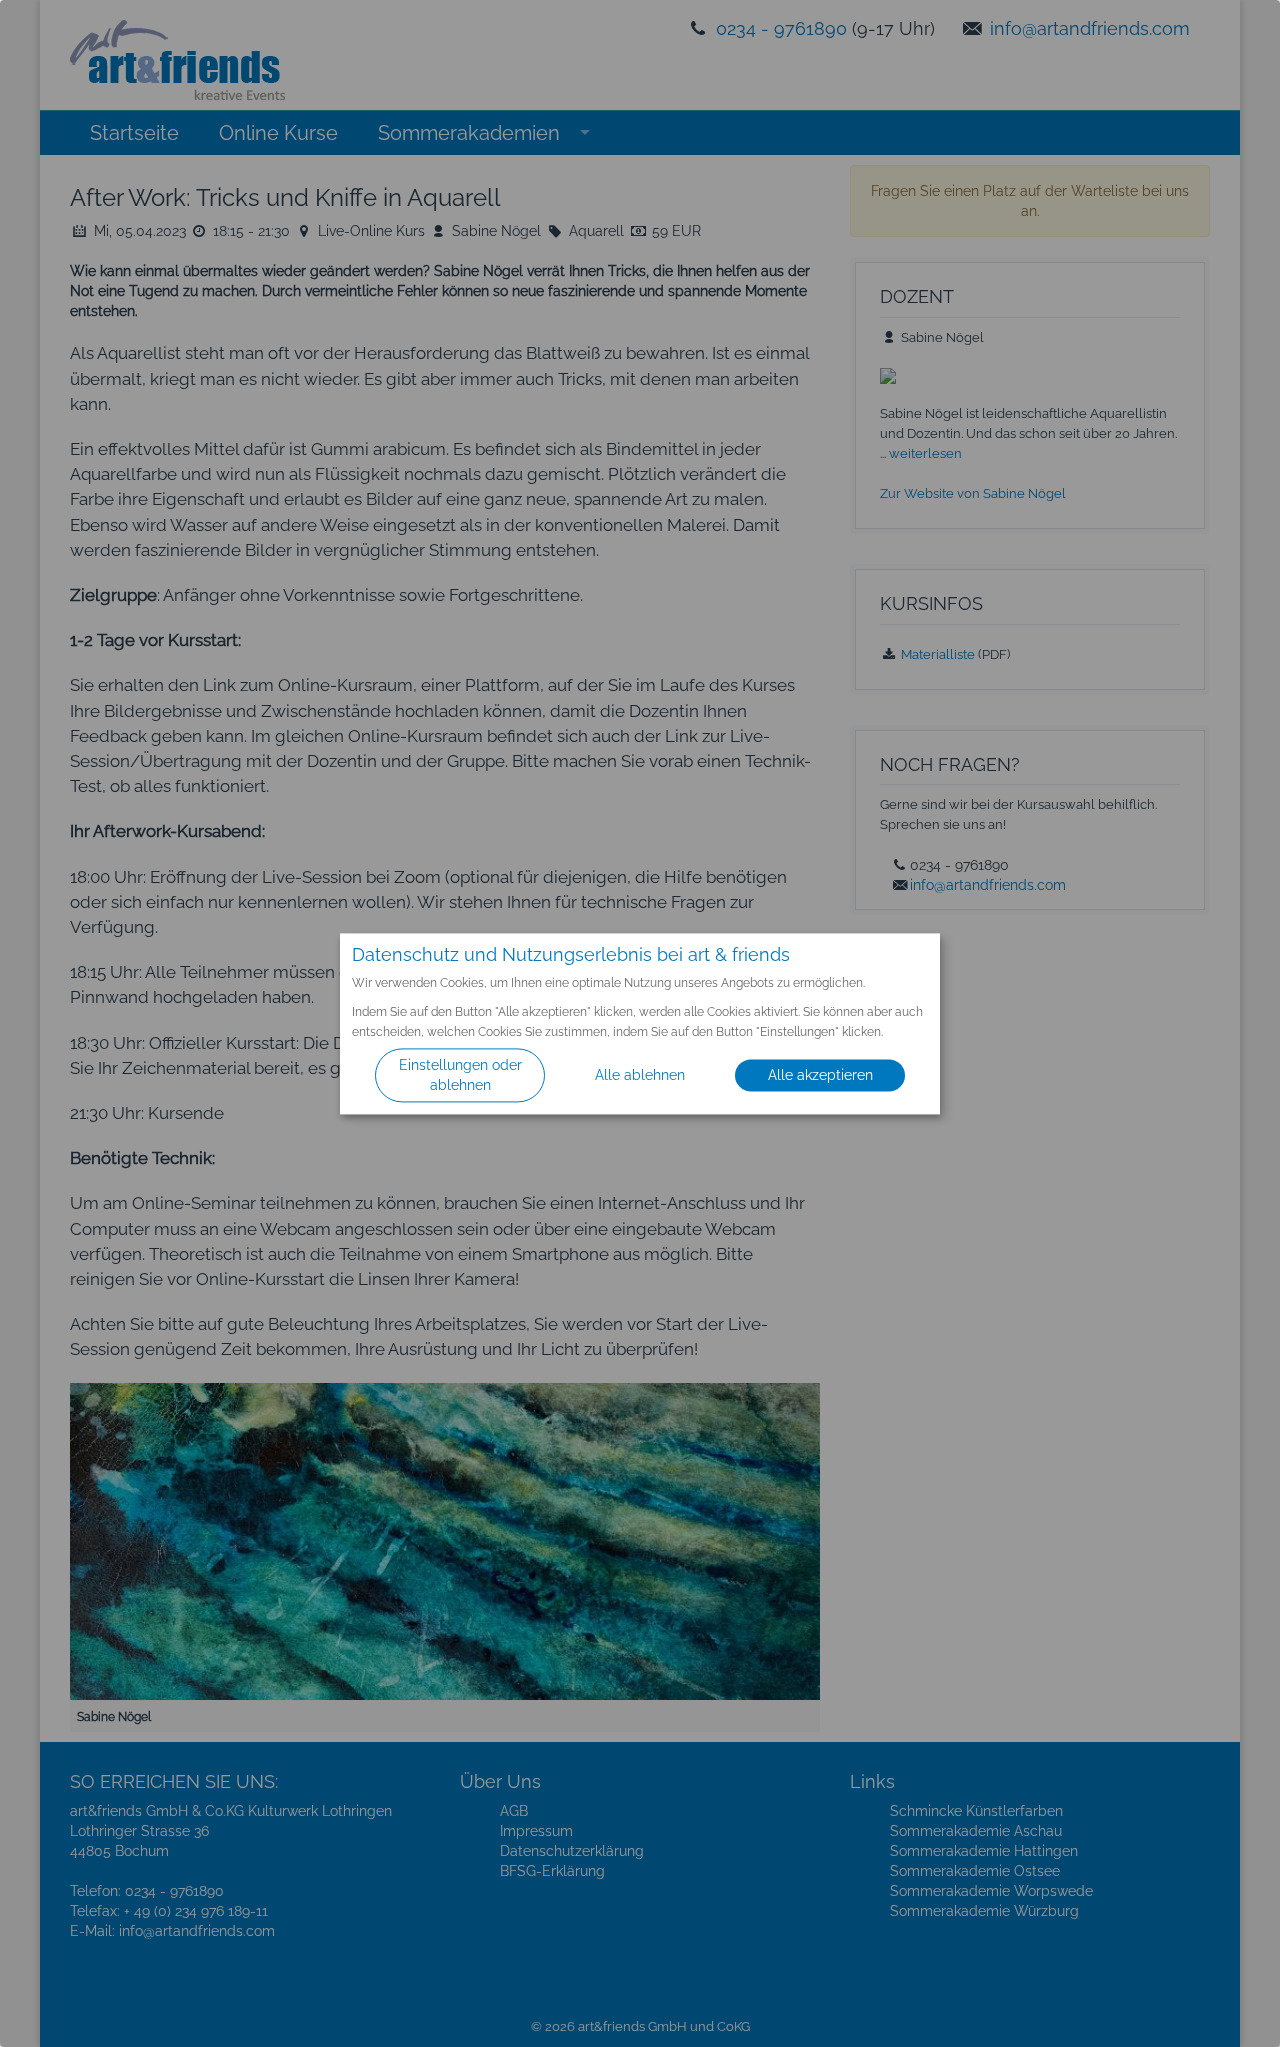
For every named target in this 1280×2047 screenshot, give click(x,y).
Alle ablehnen (640, 1075)
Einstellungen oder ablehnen (460, 1075)
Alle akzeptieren (820, 1075)
